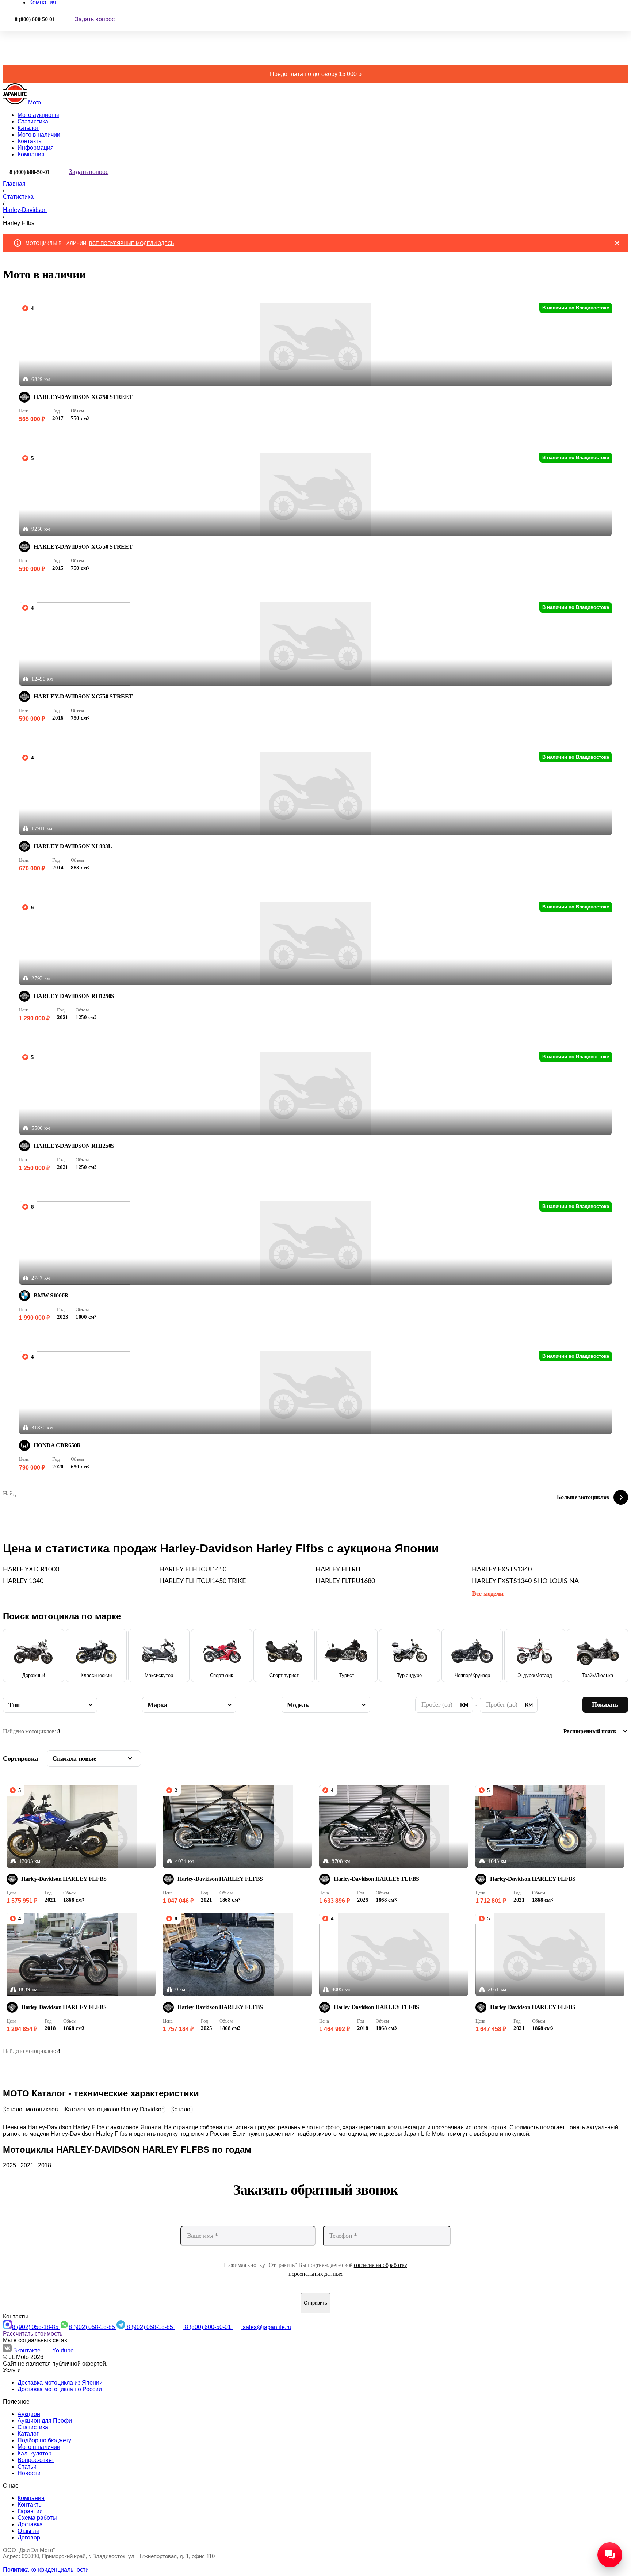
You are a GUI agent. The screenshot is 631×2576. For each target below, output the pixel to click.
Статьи (27, 2467)
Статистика (33, 121)
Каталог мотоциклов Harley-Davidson (115, 2109)
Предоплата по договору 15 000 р (316, 74)
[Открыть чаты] (610, 2555)
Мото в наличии (39, 135)
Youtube (63, 2350)
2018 (45, 2165)
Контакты (30, 141)
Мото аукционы (38, 115)
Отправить (315, 2303)
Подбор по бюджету (44, 2440)
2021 (27, 2165)
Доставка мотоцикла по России (60, 2389)
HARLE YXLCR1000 (31, 1570)
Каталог (28, 128)
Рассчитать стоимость (33, 2334)
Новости (29, 2473)
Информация (36, 148)
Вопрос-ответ (36, 2460)
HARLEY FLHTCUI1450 (193, 1570)
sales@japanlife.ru (267, 2327)
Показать (605, 1704)
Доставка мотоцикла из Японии (60, 2383)
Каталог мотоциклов (31, 2109)
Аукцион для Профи (45, 2421)
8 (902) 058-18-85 (36, 2327)
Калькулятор (35, 2453)
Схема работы (37, 2518)
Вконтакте (28, 2350)
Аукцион (29, 2414)
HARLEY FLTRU (338, 1570)
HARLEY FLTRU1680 (345, 1581)
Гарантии (30, 2511)
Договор (29, 2537)
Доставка (30, 2524)
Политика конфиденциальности (46, 2570)
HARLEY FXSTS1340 (502, 1570)
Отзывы (28, 2531)
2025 (9, 2165)
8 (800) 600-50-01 (209, 2327)
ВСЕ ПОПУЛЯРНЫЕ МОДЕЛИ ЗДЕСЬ (132, 243)
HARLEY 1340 (23, 1581)
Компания (31, 154)
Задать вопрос (95, 19)
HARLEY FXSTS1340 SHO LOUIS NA (525, 1581)
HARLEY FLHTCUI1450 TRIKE (202, 1581)
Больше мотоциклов (583, 1497)
